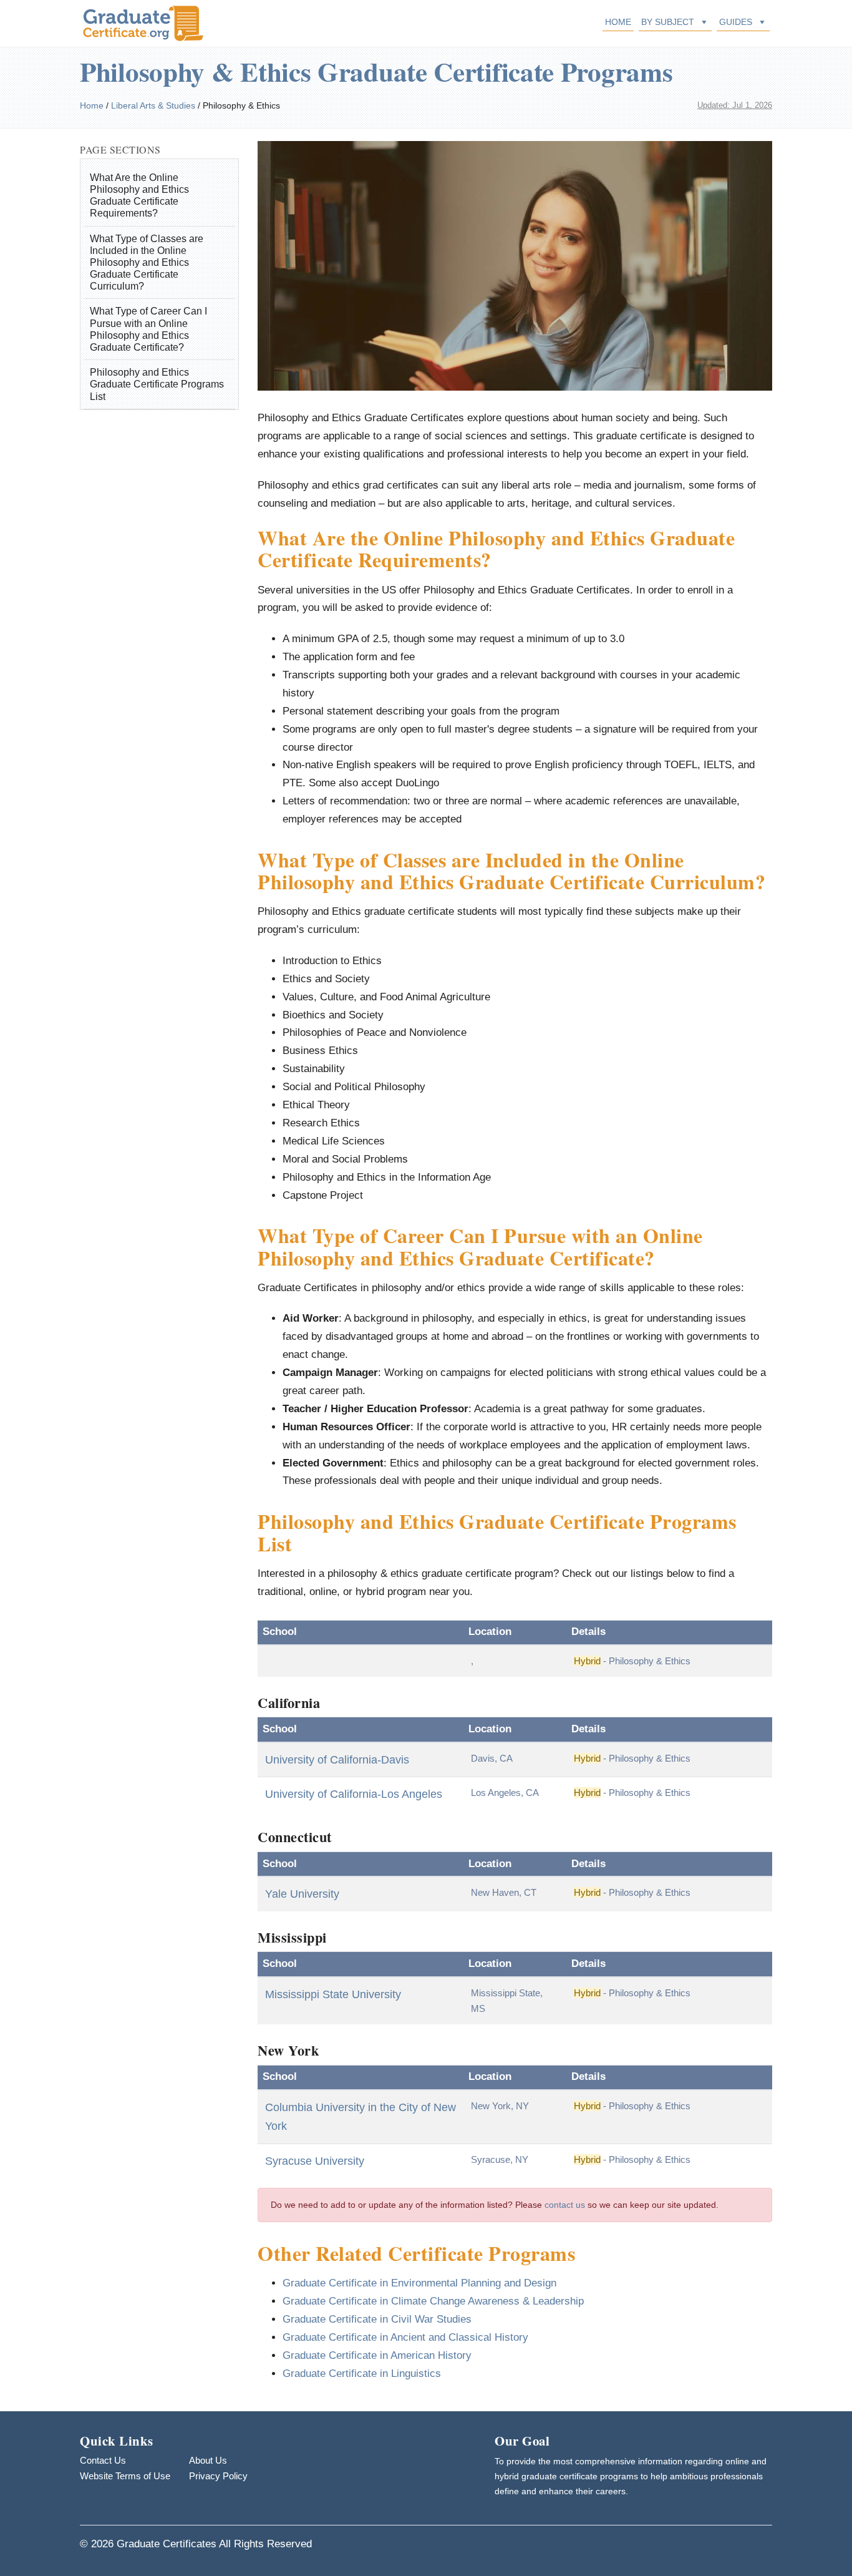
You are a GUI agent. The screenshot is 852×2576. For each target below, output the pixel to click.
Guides (736, 22)
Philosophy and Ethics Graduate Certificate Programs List (157, 384)
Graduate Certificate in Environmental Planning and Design (419, 2283)
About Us (208, 2460)
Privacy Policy (218, 2476)
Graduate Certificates (167, 2544)
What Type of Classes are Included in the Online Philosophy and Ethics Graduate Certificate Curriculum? (147, 263)
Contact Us (103, 2460)
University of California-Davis (337, 1760)
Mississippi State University (333, 1994)
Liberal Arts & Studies (153, 105)
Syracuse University (315, 2161)
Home (618, 22)
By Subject (668, 22)
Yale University (302, 1894)
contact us (565, 2205)
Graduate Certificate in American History (377, 2355)
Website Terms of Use (125, 2476)
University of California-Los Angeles (354, 1794)
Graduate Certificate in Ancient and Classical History (405, 2337)
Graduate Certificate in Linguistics (362, 2374)
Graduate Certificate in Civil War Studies (377, 2319)
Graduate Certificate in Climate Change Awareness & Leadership (433, 2301)
